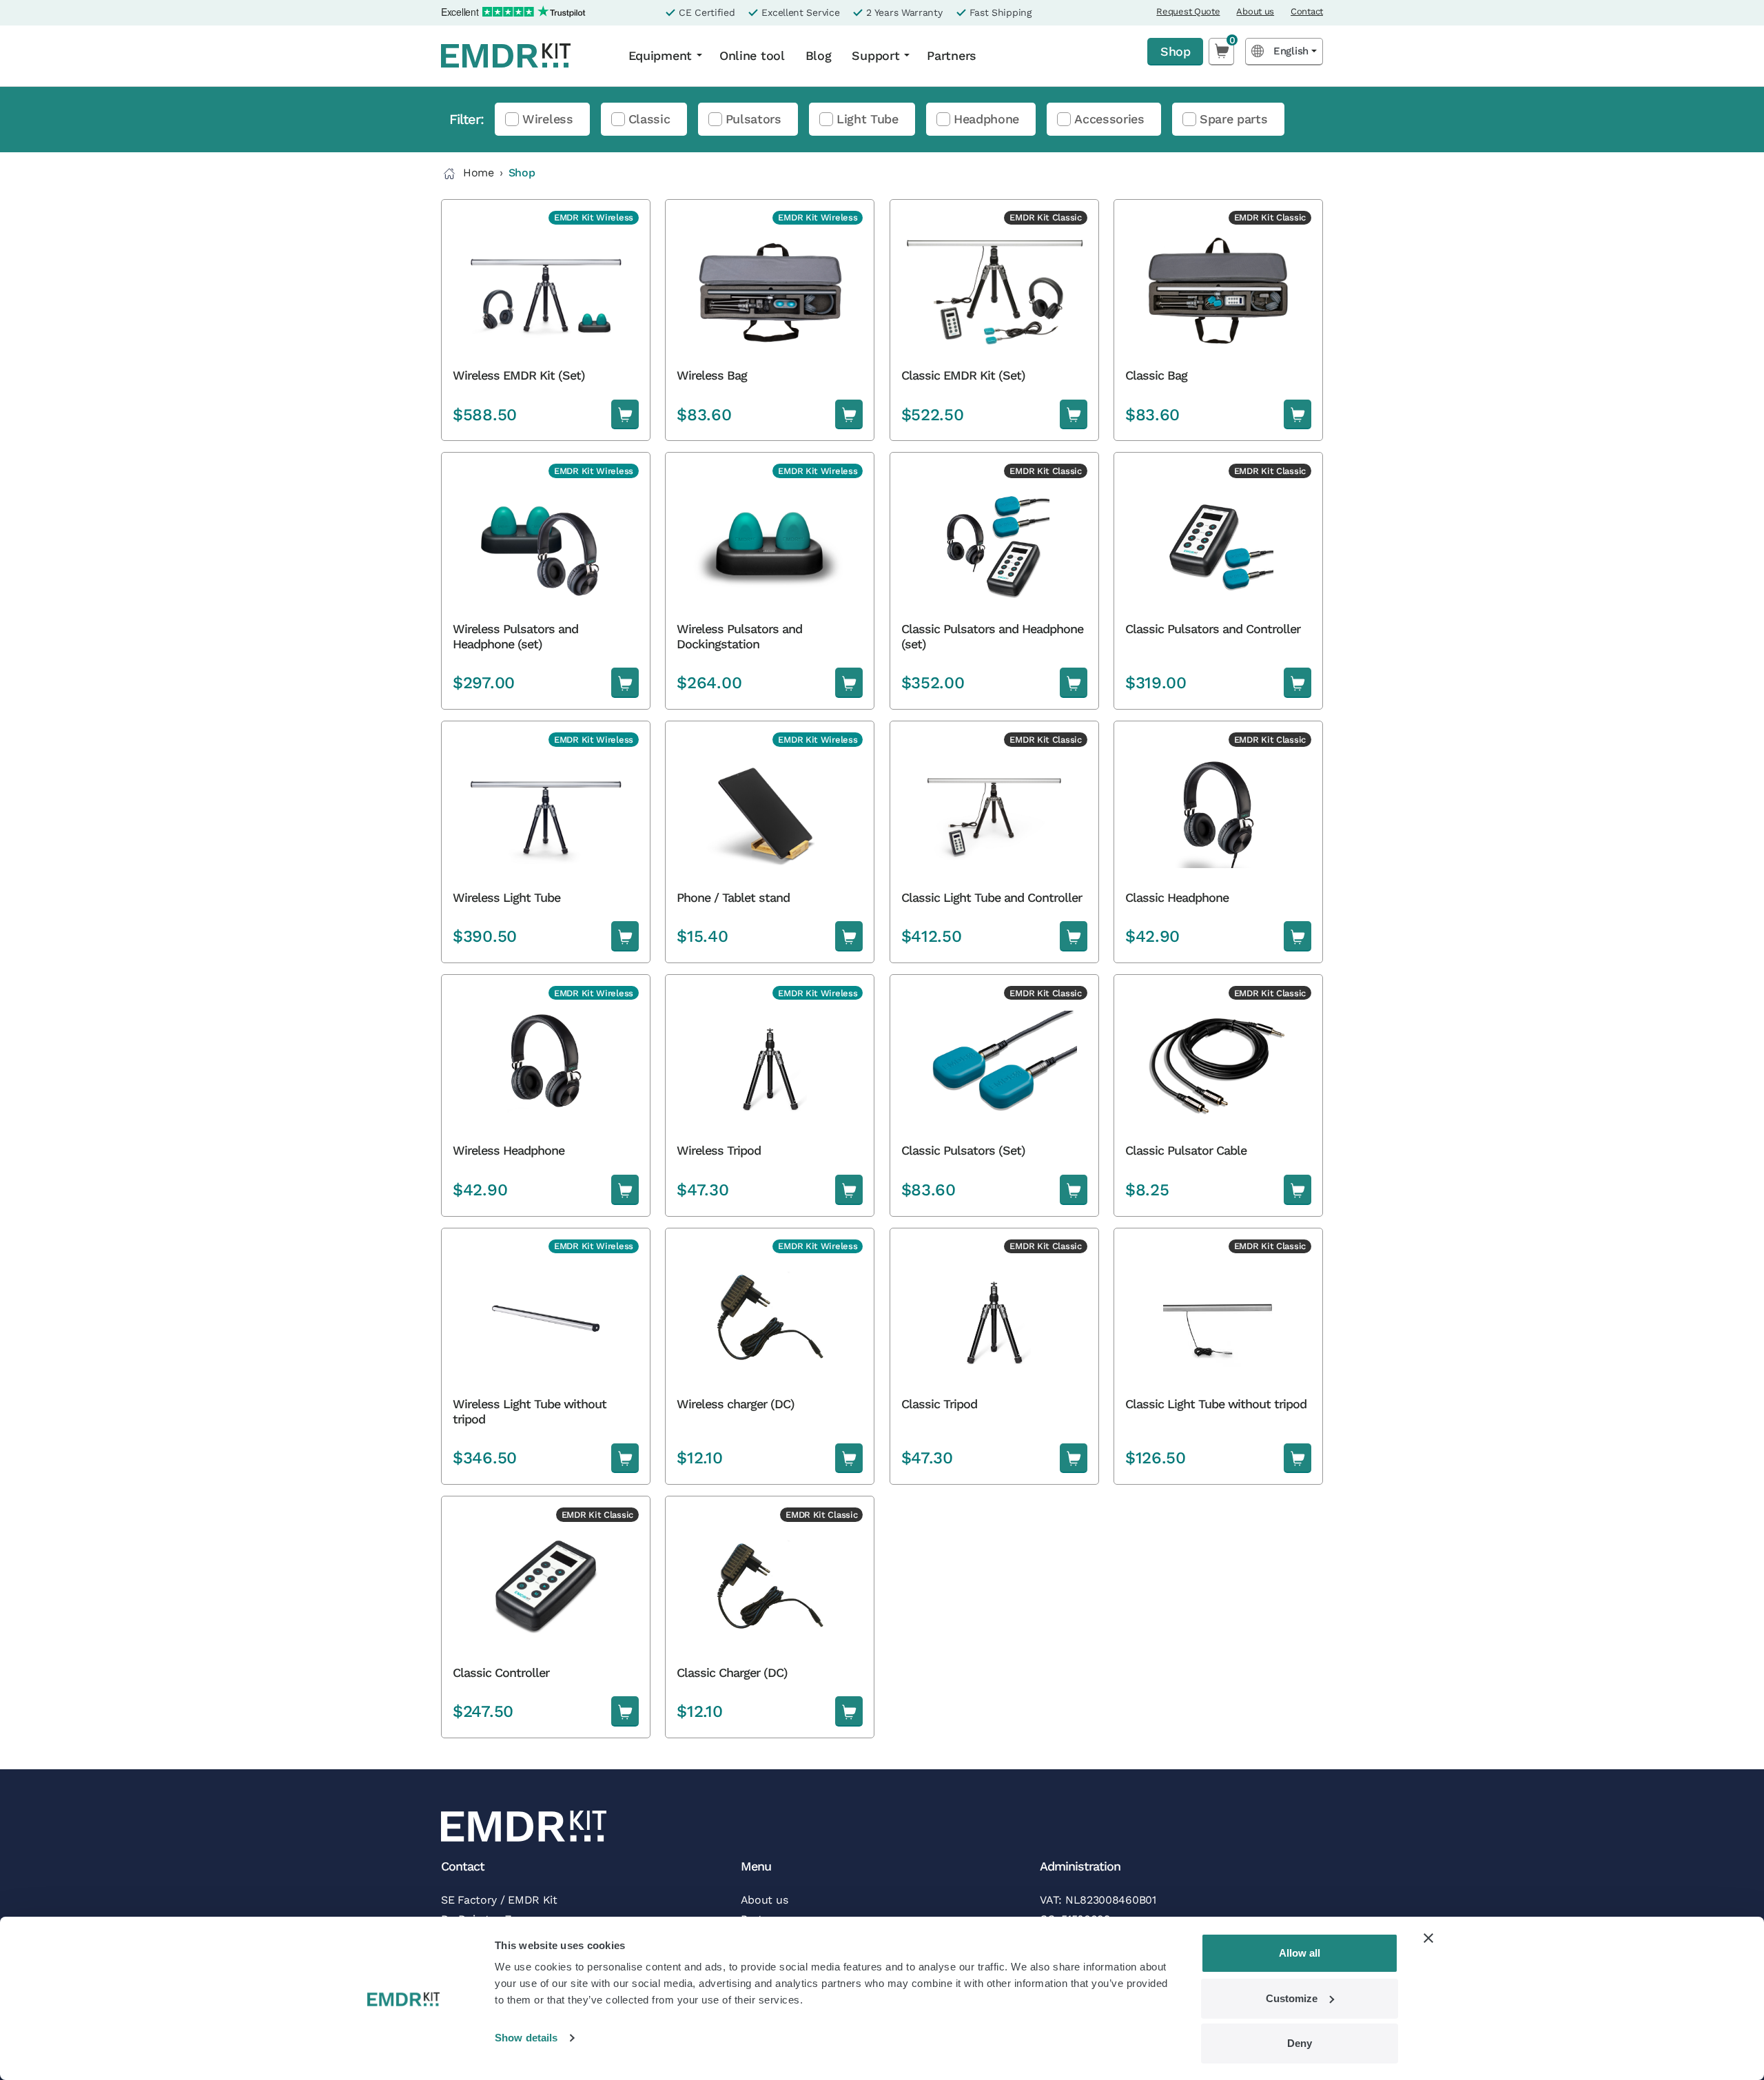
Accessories (1109, 119)
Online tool (752, 55)
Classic (649, 119)
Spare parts (1234, 119)
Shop (1175, 51)
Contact (1307, 11)
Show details (526, 2038)
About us (1255, 11)
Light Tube (868, 119)
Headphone (986, 119)
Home (479, 173)
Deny (1300, 2043)
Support (875, 55)
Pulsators (753, 119)
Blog (819, 55)
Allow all (1300, 1953)
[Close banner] (1428, 1938)
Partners (952, 55)
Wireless (548, 119)
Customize (1292, 1998)
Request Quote (1188, 11)
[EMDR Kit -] (522, 56)
